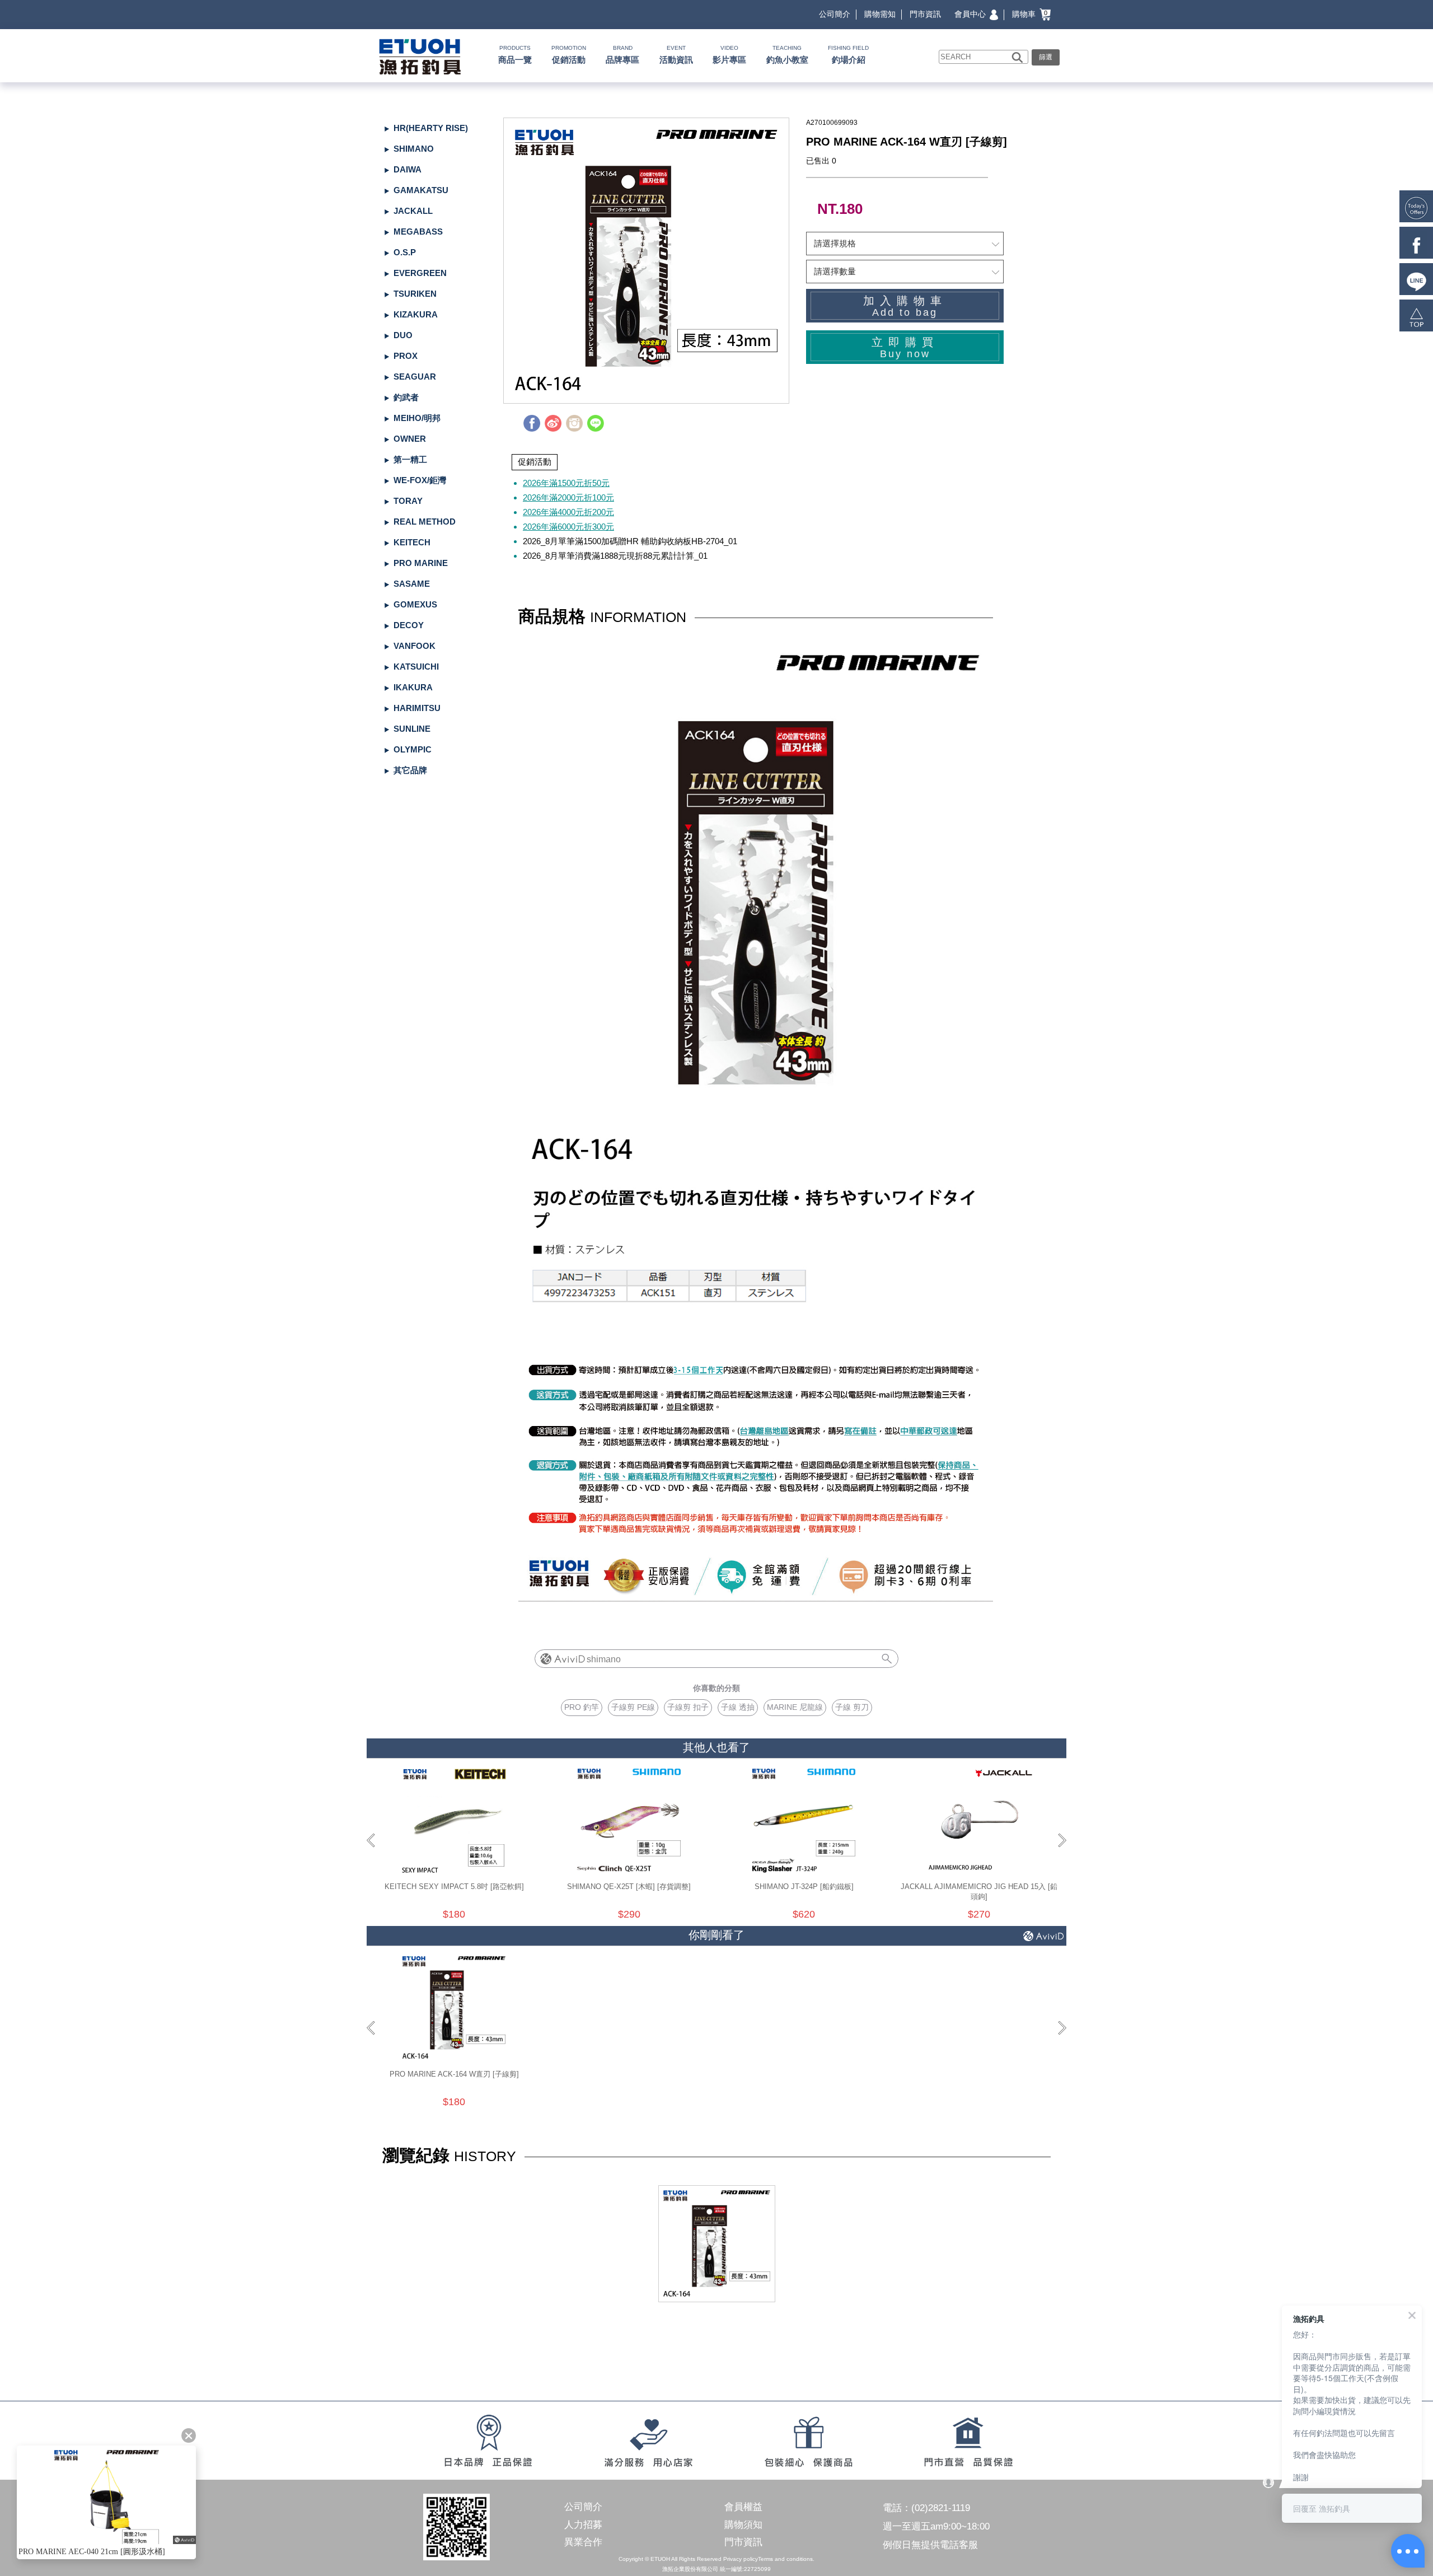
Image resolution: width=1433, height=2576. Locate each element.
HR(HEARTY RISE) (431, 128)
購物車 (1030, 14)
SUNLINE (412, 729)
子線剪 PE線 (633, 1707)
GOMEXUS (415, 604)
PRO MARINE (421, 563)
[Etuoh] (418, 55)
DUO (403, 335)
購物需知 (880, 14)
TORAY (408, 501)
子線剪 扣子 (688, 1707)
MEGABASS (418, 232)
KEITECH (412, 542)
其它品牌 (410, 770)
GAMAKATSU (421, 190)
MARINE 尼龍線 (795, 1707)
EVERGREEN (420, 273)
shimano (604, 1659)
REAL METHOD (425, 522)
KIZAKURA (416, 314)
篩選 (1046, 57)
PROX (406, 356)
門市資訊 (925, 14)
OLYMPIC (413, 749)
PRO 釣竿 (582, 1707)
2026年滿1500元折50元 (566, 483)
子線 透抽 (738, 1707)
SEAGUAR (415, 377)
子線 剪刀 (852, 1707)
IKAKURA (413, 687)
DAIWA (408, 169)
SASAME (412, 584)
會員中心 (971, 14)
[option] (646, 261)
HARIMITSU (417, 708)
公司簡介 (835, 14)
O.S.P (405, 252)
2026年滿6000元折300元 (568, 527)
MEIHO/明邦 (417, 418)
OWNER (410, 439)
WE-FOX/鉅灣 (420, 480)
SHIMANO (414, 149)
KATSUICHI (416, 667)
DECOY (409, 625)
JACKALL (413, 211)
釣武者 (406, 397)
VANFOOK (415, 646)
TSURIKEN (415, 294)
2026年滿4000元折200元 (568, 512)
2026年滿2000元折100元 (568, 497)
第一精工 (410, 459)
